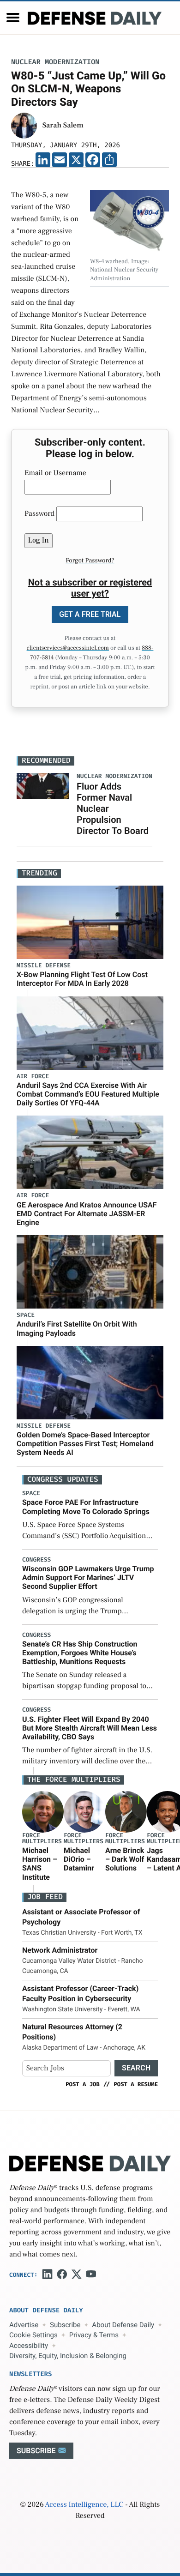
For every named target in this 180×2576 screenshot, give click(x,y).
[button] (13, 18)
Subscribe (65, 2325)
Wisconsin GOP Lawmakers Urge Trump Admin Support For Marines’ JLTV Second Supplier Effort (88, 1578)
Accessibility (29, 2346)
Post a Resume (136, 2084)
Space (26, 1315)
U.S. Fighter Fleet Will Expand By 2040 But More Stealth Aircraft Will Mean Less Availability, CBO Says (90, 1728)
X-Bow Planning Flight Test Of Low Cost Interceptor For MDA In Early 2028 (82, 979)
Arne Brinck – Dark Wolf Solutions (125, 1859)
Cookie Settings (33, 2335)
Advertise (24, 2325)
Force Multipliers (42, 1839)
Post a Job (83, 2084)
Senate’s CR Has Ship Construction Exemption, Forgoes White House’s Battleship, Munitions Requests (80, 1653)
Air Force (33, 1077)
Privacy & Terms (94, 2335)
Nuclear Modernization (55, 62)
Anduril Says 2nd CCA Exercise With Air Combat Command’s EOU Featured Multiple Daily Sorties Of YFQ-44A (88, 1094)
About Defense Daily (123, 2325)
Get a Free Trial (90, 614)
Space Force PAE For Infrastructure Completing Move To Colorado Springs (86, 1507)
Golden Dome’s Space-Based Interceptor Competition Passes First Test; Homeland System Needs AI (85, 1444)
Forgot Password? (90, 561)
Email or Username (55, 473)
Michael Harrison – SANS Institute (40, 1864)
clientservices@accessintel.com (68, 648)
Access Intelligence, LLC (84, 2505)
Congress (36, 1560)
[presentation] (43, 1812)
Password (39, 514)
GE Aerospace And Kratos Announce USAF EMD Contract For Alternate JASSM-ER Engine (87, 1214)
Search (136, 2068)
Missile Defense (44, 966)
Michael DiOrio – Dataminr (79, 1859)
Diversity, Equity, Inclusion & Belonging (68, 2356)
